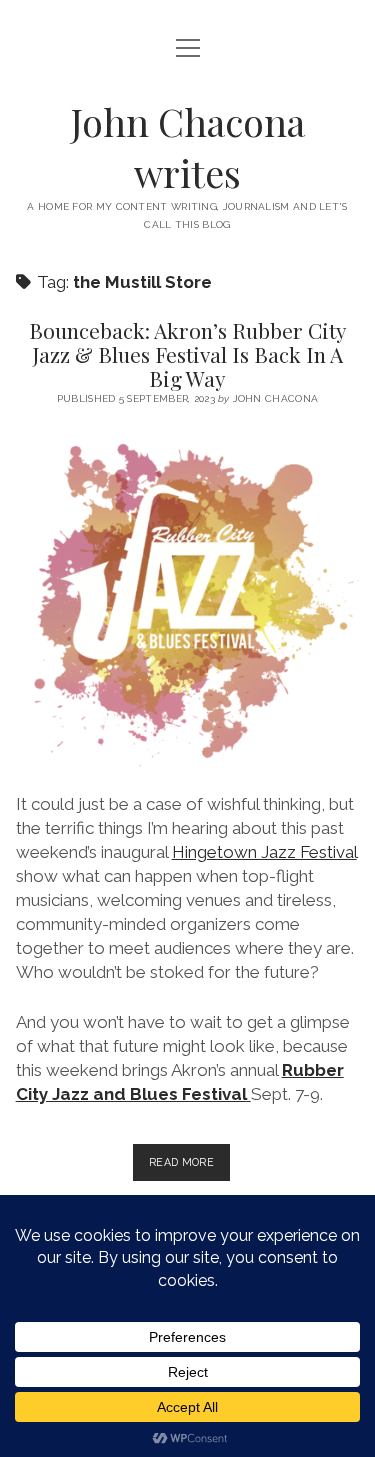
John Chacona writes (188, 147)
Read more (189, 1168)
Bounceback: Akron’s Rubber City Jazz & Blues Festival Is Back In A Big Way (188, 354)
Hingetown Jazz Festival (264, 852)
